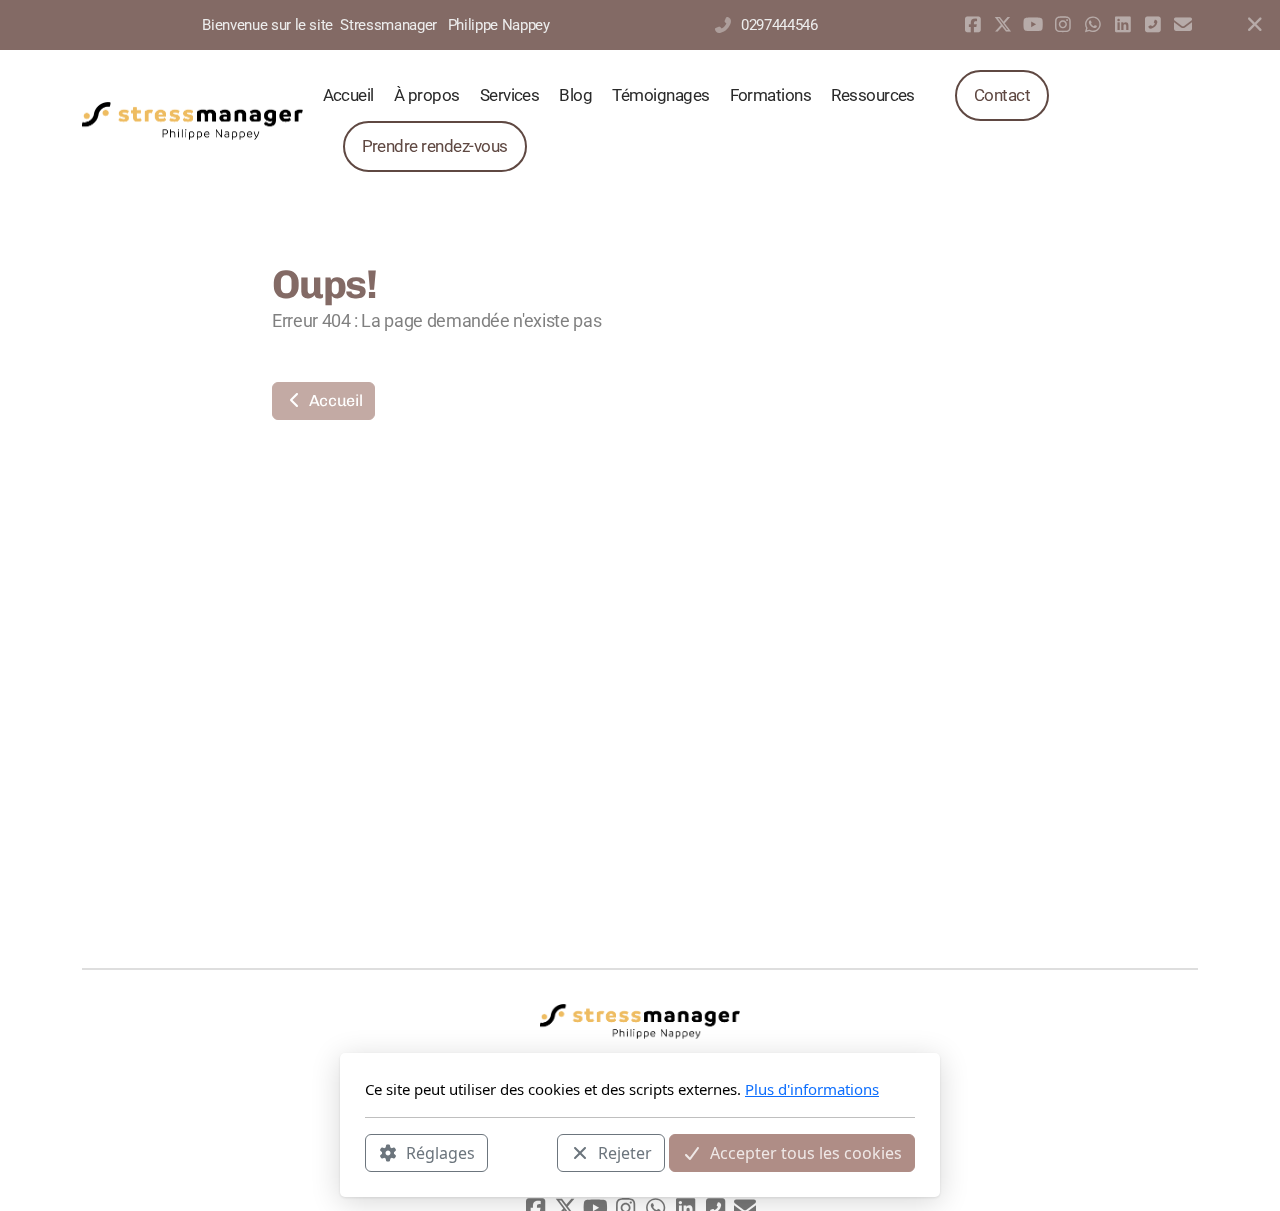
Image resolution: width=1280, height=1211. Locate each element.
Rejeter (625, 1152)
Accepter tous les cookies (806, 1152)
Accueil (333, 400)
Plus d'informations (812, 1089)
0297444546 (779, 25)
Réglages (440, 1152)
